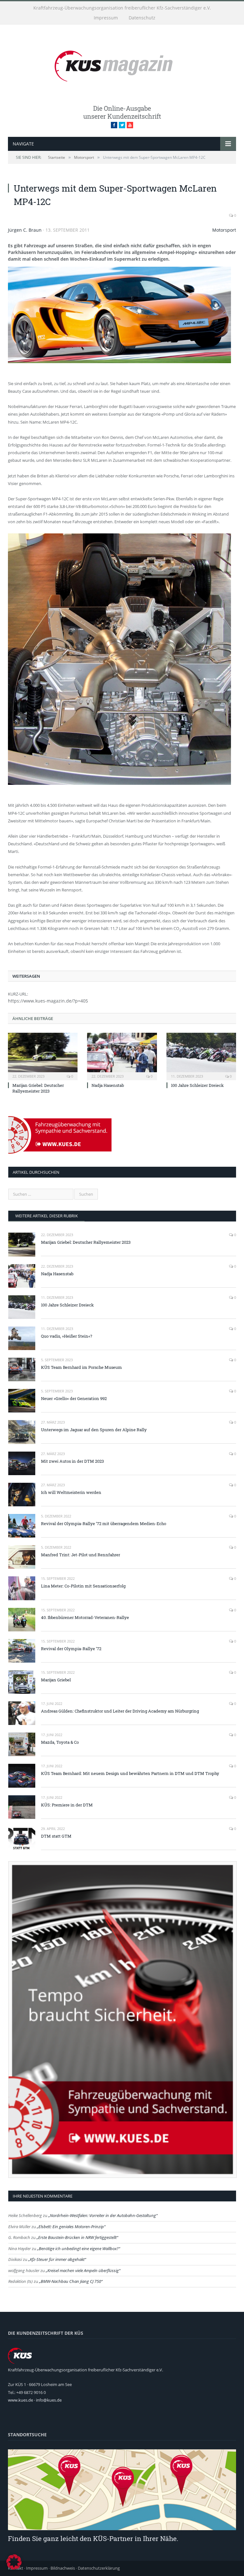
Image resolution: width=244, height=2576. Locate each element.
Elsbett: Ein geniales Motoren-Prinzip (71, 2227)
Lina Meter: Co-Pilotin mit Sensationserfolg (83, 1586)
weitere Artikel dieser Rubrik (47, 1216)
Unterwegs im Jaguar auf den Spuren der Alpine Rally (94, 1430)
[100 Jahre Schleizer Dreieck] (201, 1056)
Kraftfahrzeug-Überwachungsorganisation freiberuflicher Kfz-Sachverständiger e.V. (122, 8)
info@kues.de (49, 2400)
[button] (14, 2562)
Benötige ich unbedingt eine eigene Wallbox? (79, 2249)
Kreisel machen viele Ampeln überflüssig (83, 2270)
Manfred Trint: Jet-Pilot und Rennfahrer (81, 1555)
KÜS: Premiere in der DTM (67, 1805)
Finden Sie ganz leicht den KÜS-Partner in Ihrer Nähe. (93, 2538)
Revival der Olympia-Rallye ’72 (71, 1649)
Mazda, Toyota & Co (60, 1742)
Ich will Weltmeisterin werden (71, 1492)
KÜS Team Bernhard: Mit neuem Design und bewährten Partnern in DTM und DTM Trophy (130, 1773)
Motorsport (224, 230)
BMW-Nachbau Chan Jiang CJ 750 (71, 2281)
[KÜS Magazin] (122, 65)
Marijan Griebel (56, 1680)
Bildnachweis (63, 2568)
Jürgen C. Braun (25, 230)
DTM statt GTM (56, 1836)
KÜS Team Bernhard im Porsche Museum (81, 1367)
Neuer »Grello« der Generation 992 (74, 1398)
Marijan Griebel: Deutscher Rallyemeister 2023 (38, 1088)
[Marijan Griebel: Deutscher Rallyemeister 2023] (43, 1056)
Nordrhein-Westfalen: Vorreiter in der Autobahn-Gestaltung (103, 2215)
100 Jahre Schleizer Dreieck (197, 1085)
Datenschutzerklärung (99, 2568)
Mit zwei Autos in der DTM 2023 (72, 1461)
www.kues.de (20, 2400)
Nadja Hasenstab (108, 1085)
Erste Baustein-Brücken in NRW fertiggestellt (77, 2237)
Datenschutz (142, 18)
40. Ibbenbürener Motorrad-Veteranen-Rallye (85, 1617)
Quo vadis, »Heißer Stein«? (67, 1336)
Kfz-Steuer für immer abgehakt (57, 2259)
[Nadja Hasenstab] (122, 1056)
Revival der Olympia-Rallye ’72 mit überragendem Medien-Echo (104, 1524)
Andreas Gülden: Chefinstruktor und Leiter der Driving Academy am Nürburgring (120, 1711)
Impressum (106, 18)
